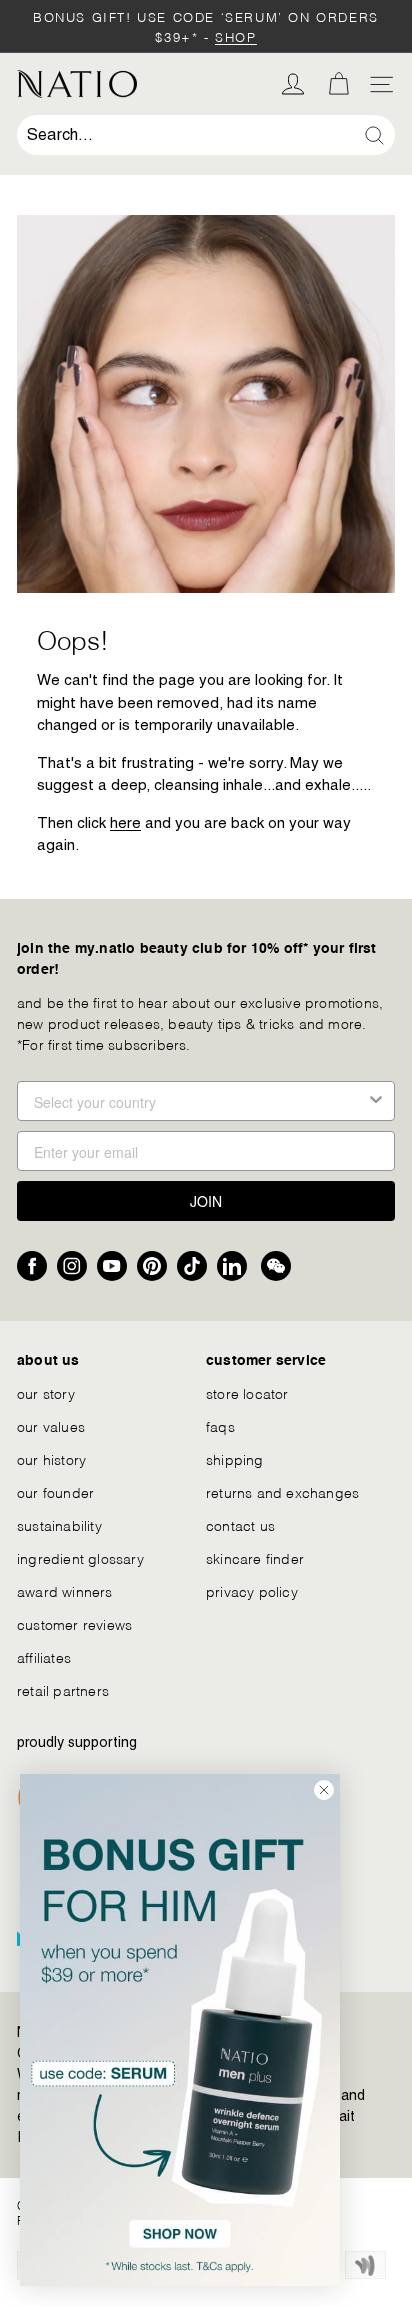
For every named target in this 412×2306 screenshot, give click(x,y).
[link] (180, 2030)
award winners (65, 1590)
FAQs (220, 1425)
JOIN (206, 1201)
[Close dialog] (324, 1790)
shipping (235, 1458)
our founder (55, 1491)
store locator (247, 1392)
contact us (240, 1524)
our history (51, 1458)
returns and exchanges (282, 1491)
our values (51, 1425)
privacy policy (252, 1590)
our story (46, 1392)
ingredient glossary (80, 1557)
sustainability (59, 1524)
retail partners (63, 1689)
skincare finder (255, 1557)
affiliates (44, 1656)
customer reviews (74, 1623)
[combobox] (206, 135)
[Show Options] (376, 1101)
